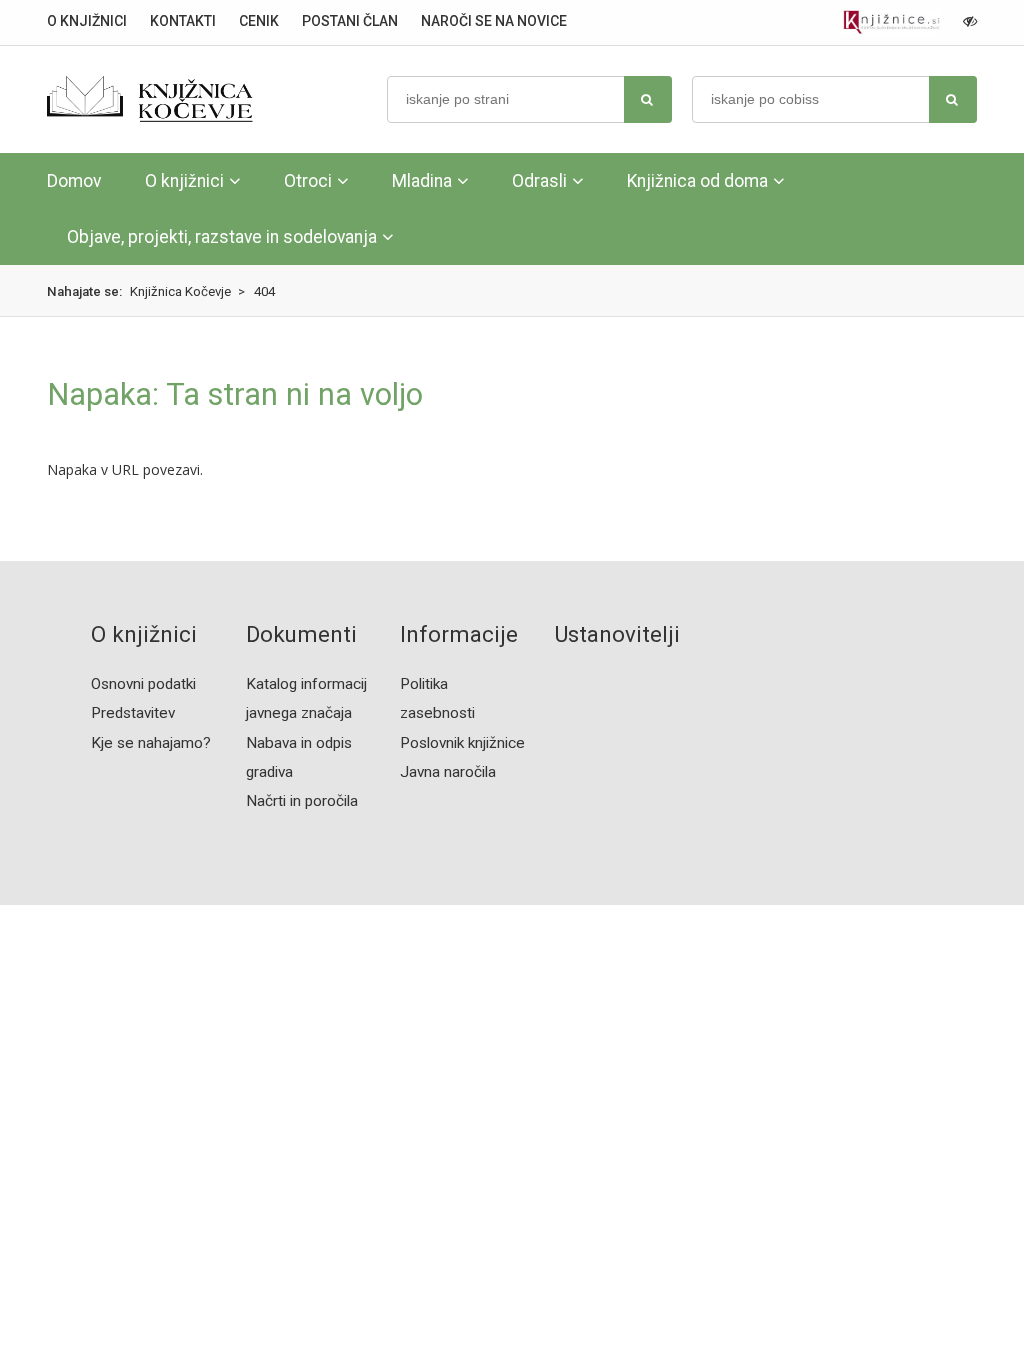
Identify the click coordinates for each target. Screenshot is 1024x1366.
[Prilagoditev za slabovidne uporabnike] (970, 21)
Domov (74, 181)
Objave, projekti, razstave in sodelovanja (222, 237)
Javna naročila (448, 772)
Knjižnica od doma (697, 181)
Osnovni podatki (143, 684)
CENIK (259, 21)
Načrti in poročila (302, 801)
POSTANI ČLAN (350, 21)
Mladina (422, 181)
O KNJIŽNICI (87, 21)
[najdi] (648, 99)
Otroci (308, 181)
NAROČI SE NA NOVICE (494, 21)
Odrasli (539, 181)
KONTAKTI (183, 21)
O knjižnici (184, 181)
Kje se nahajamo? (151, 743)
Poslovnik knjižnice (462, 743)
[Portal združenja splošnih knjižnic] (891, 22)
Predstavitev (133, 713)
